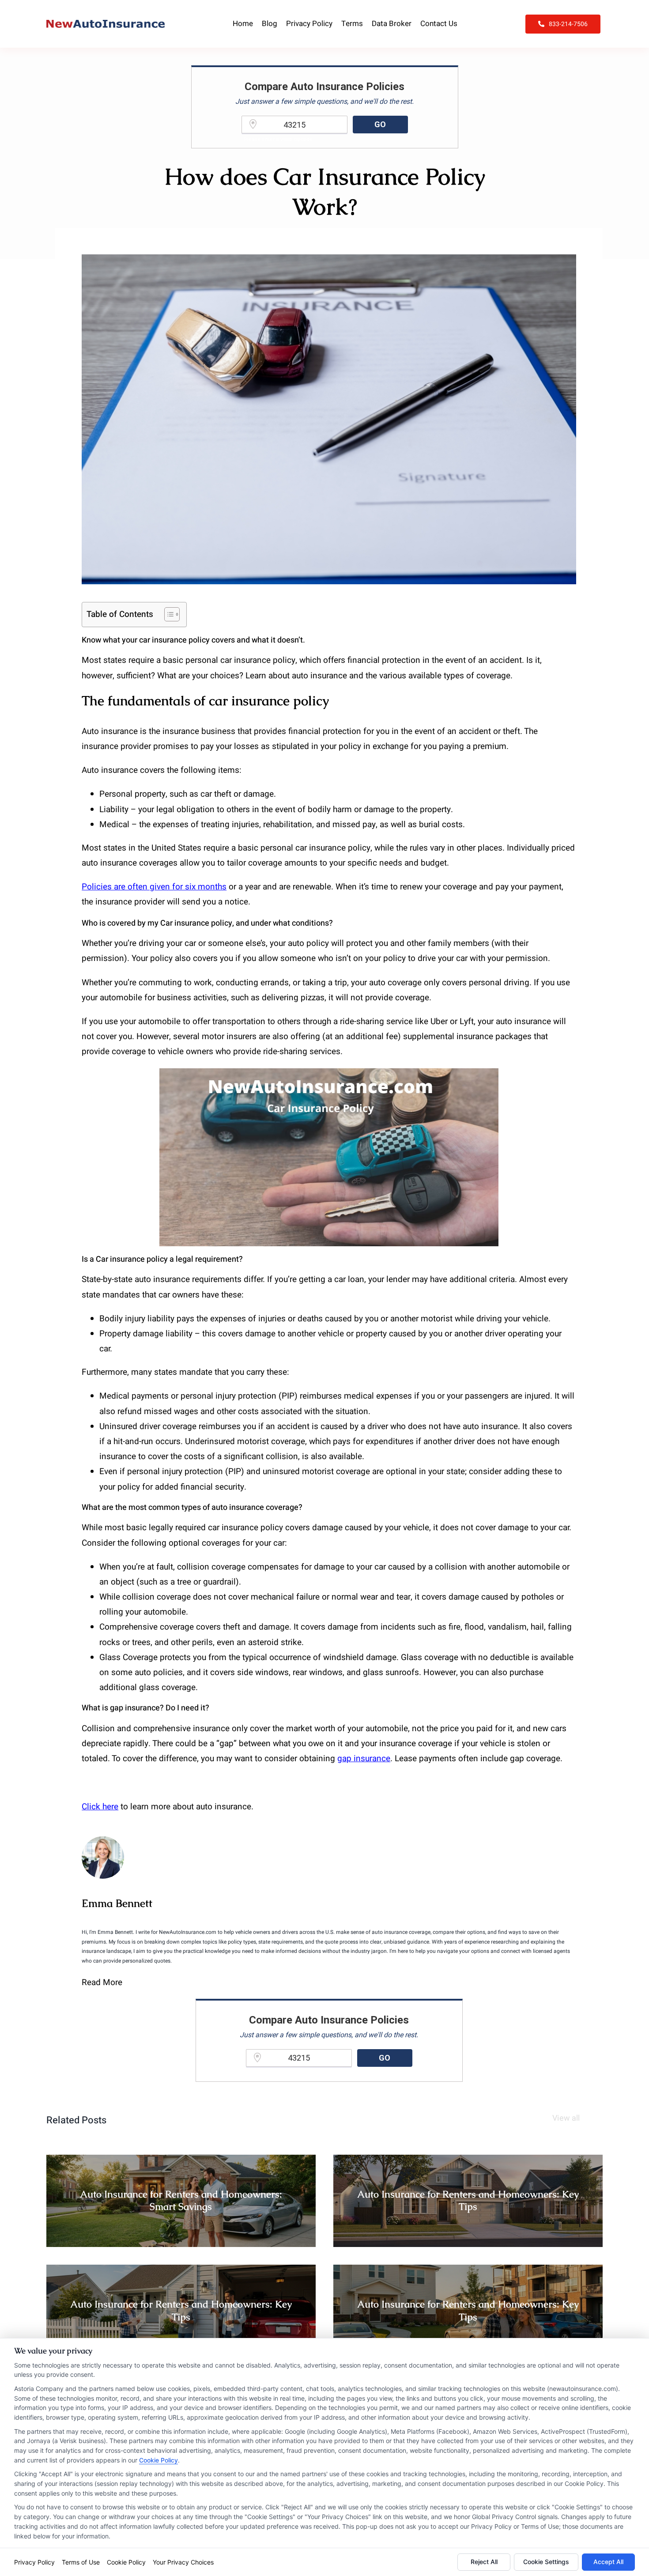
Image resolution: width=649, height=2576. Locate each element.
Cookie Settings (546, 2562)
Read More (102, 1982)
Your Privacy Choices (183, 2562)
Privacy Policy (34, 2562)
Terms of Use (81, 2562)
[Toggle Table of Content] (168, 614)
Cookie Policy (158, 2460)
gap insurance (364, 1759)
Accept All (608, 2562)
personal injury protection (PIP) (239, 1396)
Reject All (484, 2562)
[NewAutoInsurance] (106, 24)
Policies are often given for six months (154, 887)
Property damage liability (146, 1334)
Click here (100, 1807)
